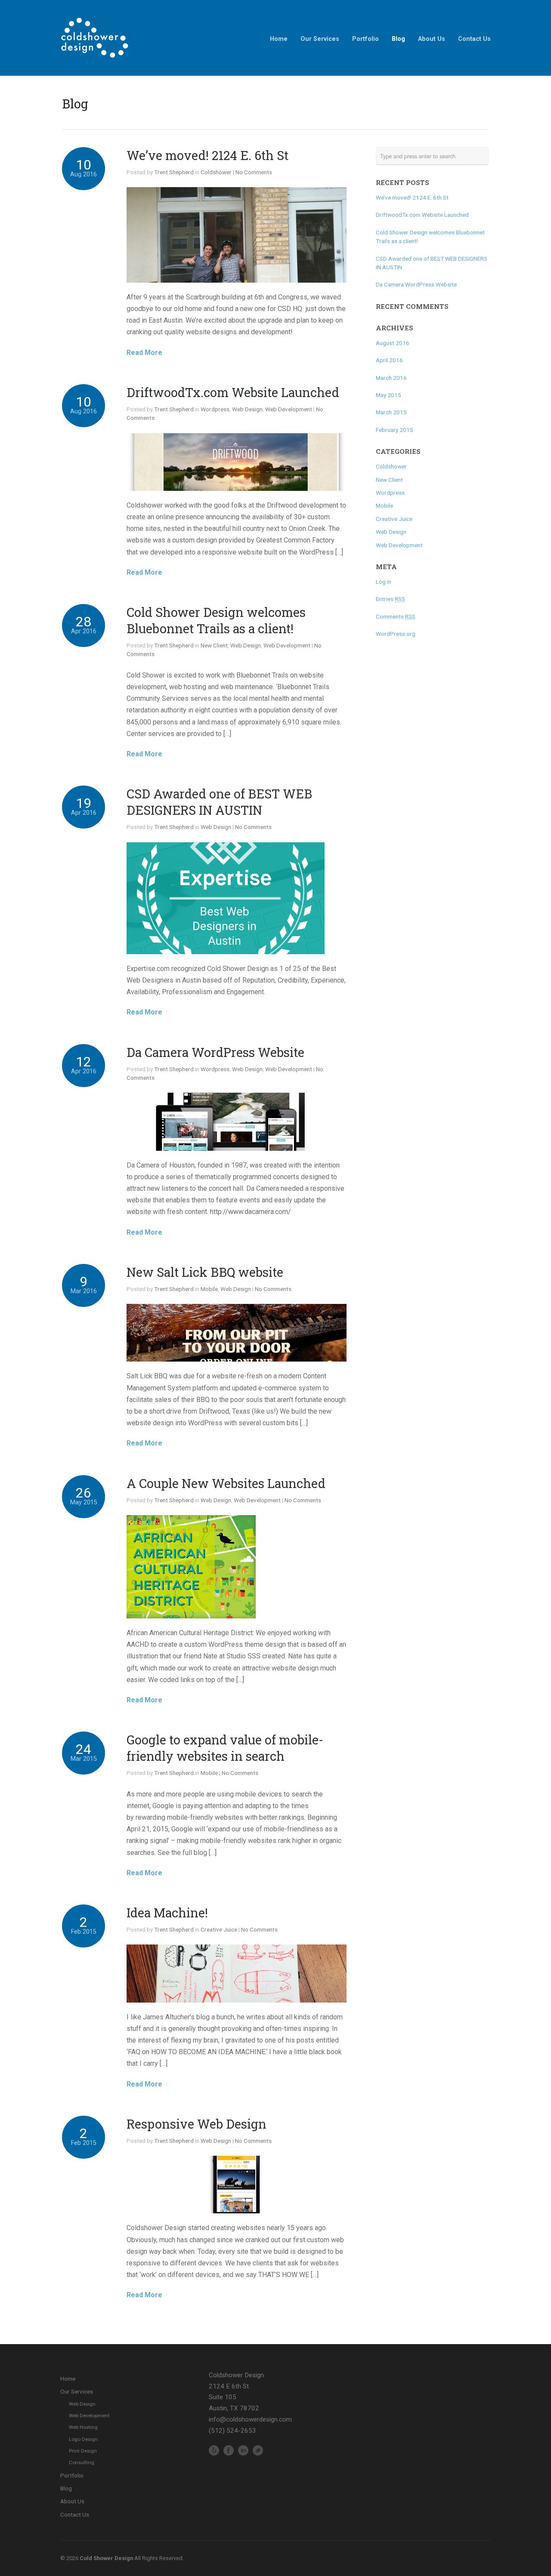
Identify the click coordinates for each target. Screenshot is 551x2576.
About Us (432, 39)
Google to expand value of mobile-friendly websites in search (225, 1748)
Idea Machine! (167, 1913)
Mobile (209, 1289)
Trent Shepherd (174, 172)
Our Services (320, 39)
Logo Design (83, 2439)
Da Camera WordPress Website (215, 1052)
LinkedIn (243, 2450)
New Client (214, 645)
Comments (396, 616)
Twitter (258, 2450)
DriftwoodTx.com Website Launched (233, 392)
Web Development (289, 409)
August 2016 (393, 343)
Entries (390, 599)
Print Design (83, 2451)
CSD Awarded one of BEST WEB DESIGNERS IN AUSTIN (219, 802)
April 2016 (389, 360)
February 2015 (395, 430)
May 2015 (388, 395)
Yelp (214, 2450)
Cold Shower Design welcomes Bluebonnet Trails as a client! (216, 620)
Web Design (247, 409)
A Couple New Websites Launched (226, 1483)
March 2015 (391, 412)
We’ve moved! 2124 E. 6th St (207, 155)
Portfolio (365, 39)
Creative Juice (219, 1929)
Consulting (82, 2462)
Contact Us (474, 39)
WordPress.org (396, 634)
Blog (398, 39)
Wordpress (215, 409)
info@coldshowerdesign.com (250, 2419)
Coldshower (216, 172)
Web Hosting (83, 2427)
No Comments (254, 172)
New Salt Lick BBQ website (205, 1272)
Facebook (229, 2450)
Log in (384, 582)
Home (279, 39)
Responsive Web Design (197, 2124)
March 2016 (391, 378)
